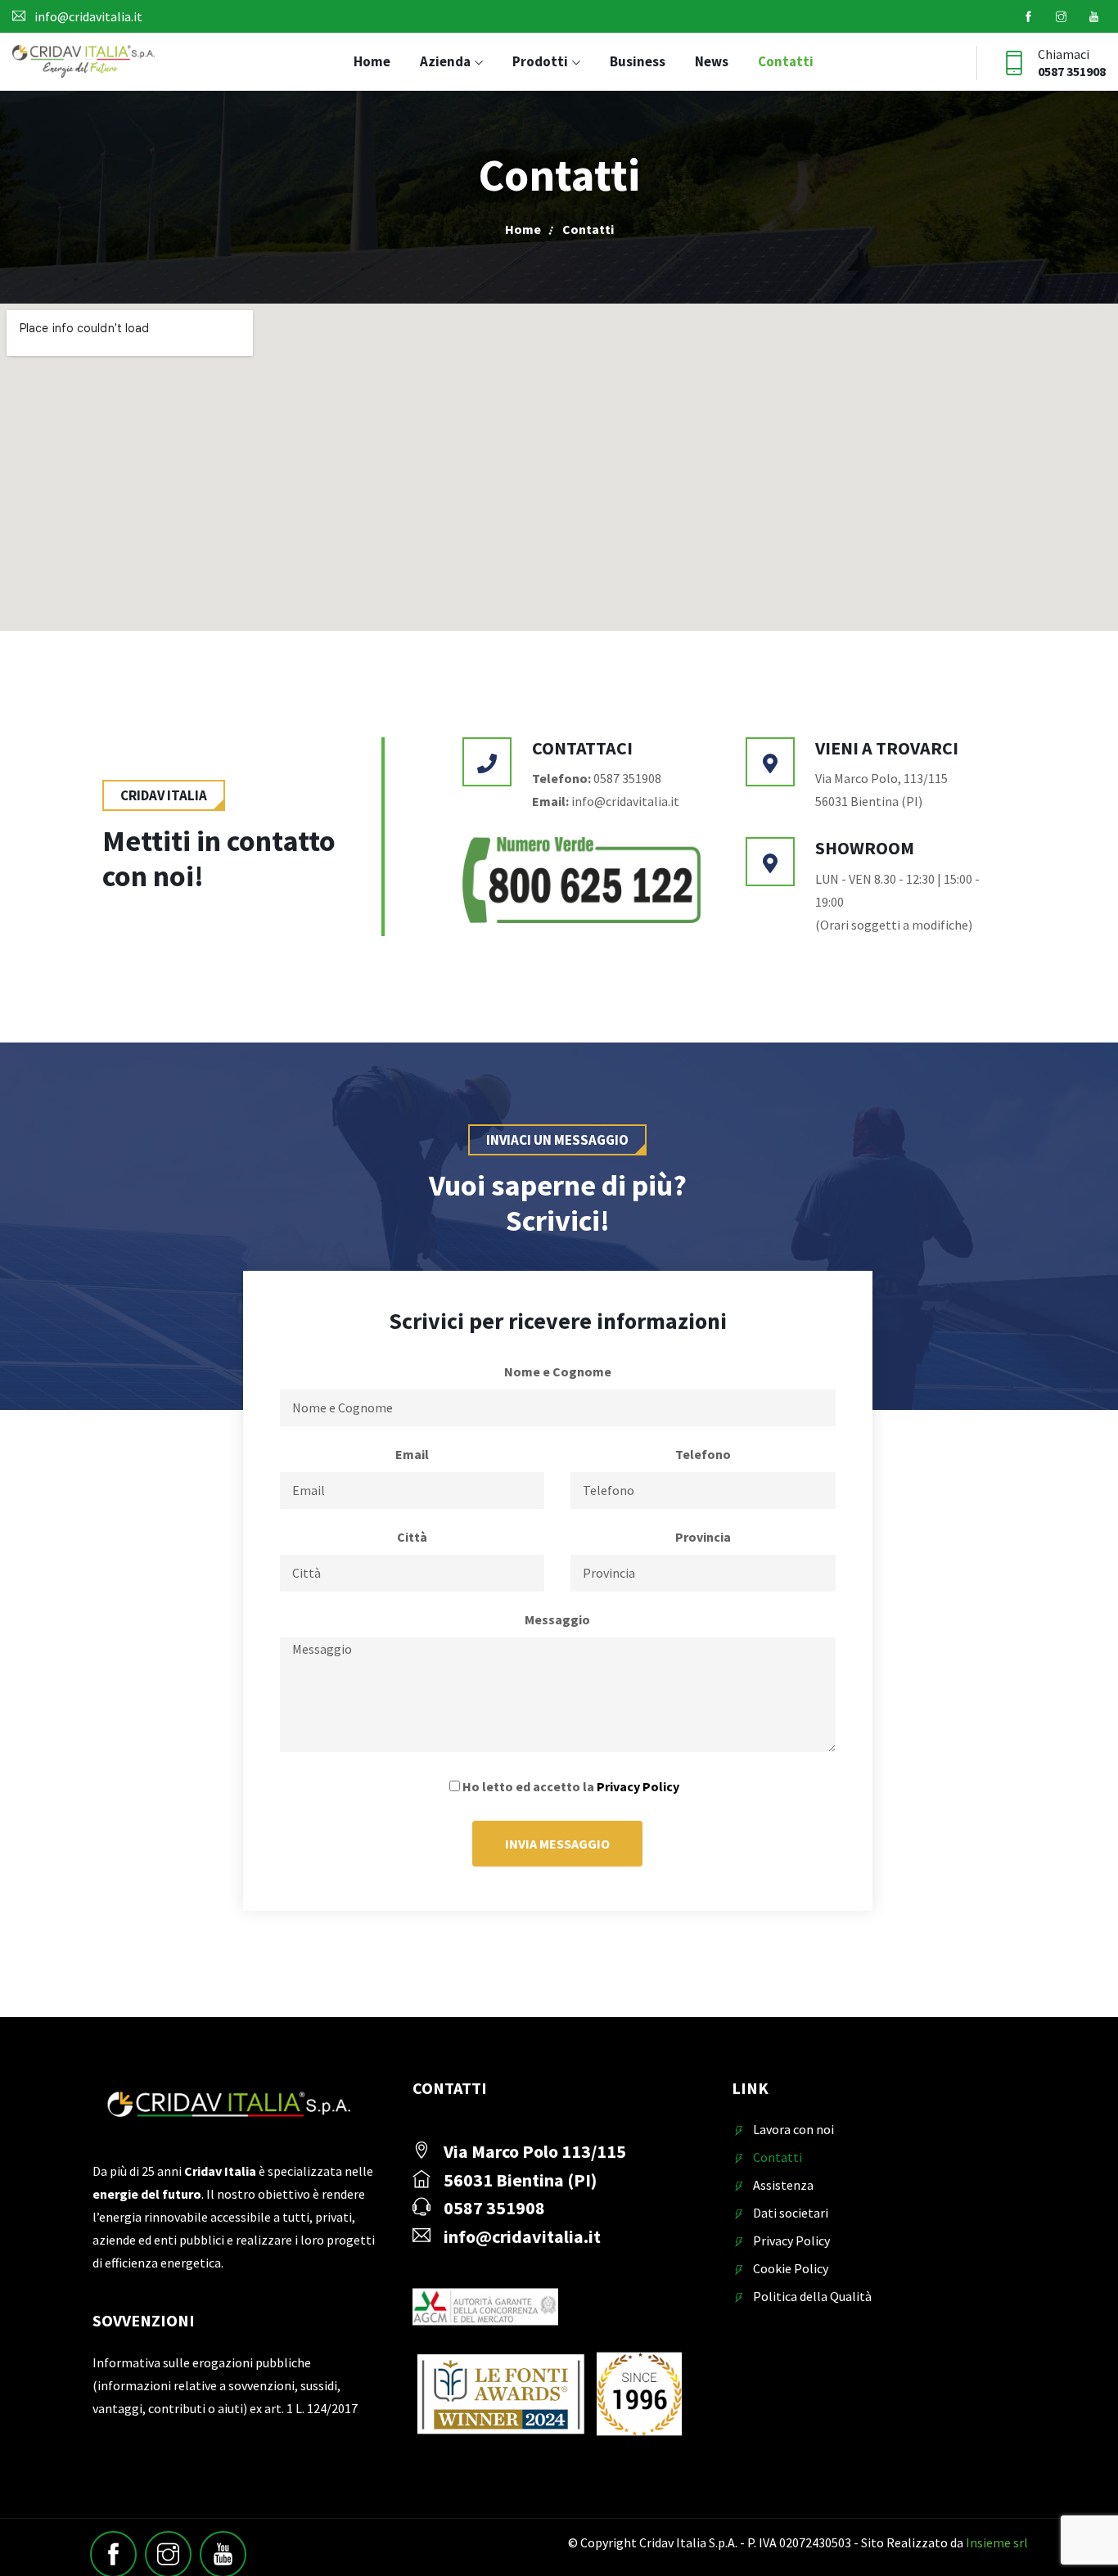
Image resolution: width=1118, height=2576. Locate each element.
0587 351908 (1072, 71)
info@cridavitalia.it (88, 16)
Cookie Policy (791, 2268)
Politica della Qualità (812, 2296)
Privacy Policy (638, 1786)
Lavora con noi (793, 2129)
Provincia (703, 1537)
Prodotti (540, 61)
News (712, 61)
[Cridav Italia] (83, 63)
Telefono (703, 1454)
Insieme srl (997, 2542)
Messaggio (557, 1619)
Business (638, 61)
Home (372, 61)
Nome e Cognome (558, 1371)
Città (412, 1537)
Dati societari (791, 2213)
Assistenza (783, 2185)
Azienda (445, 61)
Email (412, 1454)
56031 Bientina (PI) (520, 2180)
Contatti (786, 61)
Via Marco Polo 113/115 (535, 2151)
